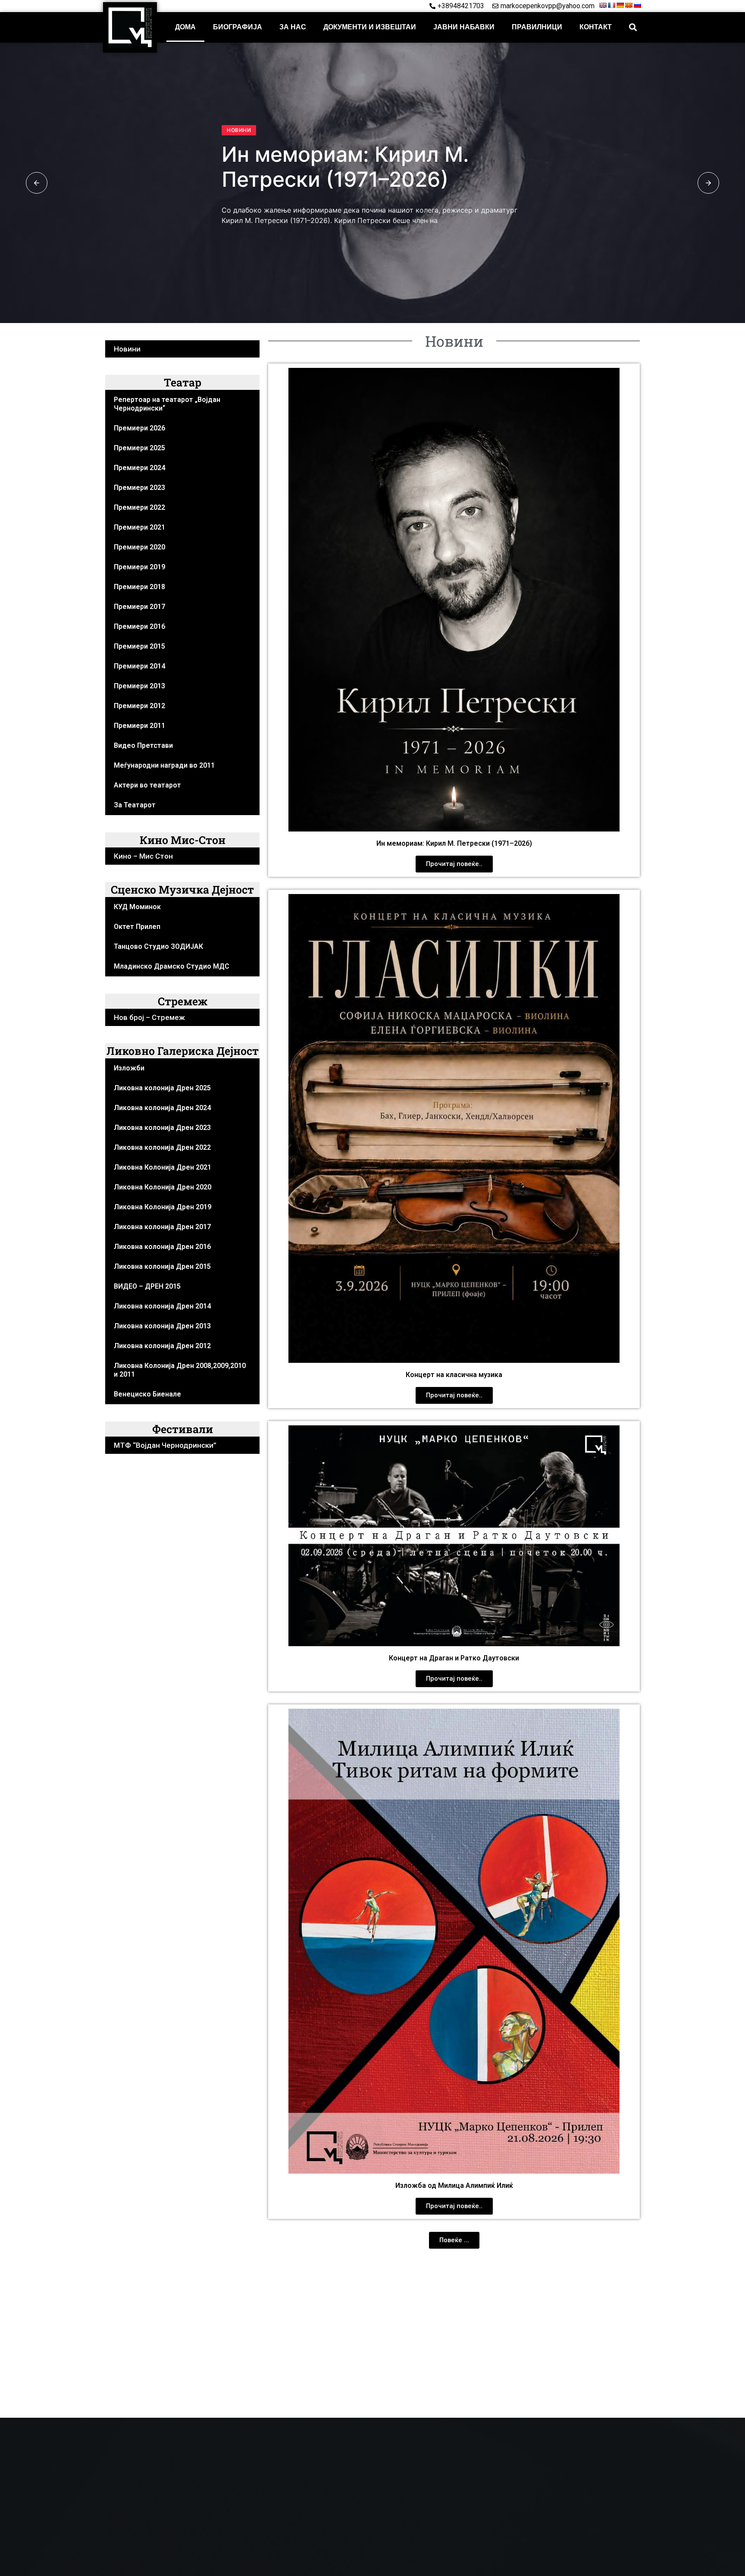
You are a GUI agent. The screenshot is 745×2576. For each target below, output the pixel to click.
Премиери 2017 (139, 607)
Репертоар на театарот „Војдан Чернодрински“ (167, 404)
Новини (239, 130)
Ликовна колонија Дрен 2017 (162, 1227)
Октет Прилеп (137, 927)
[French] (611, 5)
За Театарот (135, 805)
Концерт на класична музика (454, 1375)
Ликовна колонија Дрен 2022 (162, 1147)
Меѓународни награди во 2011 (164, 765)
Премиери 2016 (139, 626)
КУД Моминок (137, 907)
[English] (603, 5)
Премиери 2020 (139, 547)
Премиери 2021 (139, 527)
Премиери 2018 (139, 587)
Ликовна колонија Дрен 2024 (162, 1108)
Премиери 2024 (139, 468)
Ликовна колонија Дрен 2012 (162, 1346)
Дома (185, 27)
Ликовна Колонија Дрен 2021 (163, 1167)
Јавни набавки (464, 27)
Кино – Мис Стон (143, 856)
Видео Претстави (143, 745)
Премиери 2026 (139, 428)
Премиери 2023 (139, 488)
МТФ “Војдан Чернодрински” (165, 1445)
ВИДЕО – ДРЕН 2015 (147, 1286)
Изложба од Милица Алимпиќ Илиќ (454, 2185)
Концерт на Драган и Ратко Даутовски (454, 1658)
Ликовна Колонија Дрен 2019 (163, 1207)
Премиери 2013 (139, 686)
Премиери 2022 (139, 507)
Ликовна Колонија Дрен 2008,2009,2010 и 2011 (180, 1370)
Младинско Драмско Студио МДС (172, 966)
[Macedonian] (629, 5)
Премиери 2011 (139, 726)
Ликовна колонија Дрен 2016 (162, 1247)
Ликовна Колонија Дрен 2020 (163, 1187)
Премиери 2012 (139, 706)
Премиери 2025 (139, 448)
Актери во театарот (147, 785)
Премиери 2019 (139, 567)
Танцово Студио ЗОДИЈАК (158, 946)
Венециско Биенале (147, 1394)
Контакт (596, 27)
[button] (633, 27)
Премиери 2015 (139, 646)
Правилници (537, 27)
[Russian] (637, 5)
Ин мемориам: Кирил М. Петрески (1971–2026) (345, 167)
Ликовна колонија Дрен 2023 (162, 1128)
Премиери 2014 (139, 666)
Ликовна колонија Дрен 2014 (162, 1306)
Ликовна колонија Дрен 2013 (162, 1326)
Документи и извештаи (370, 27)
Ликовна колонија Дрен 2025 (162, 1088)
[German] (620, 5)
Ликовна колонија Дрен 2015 (162, 1266)
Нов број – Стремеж (149, 1017)
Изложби (129, 1068)
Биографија (238, 27)
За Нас (293, 27)
